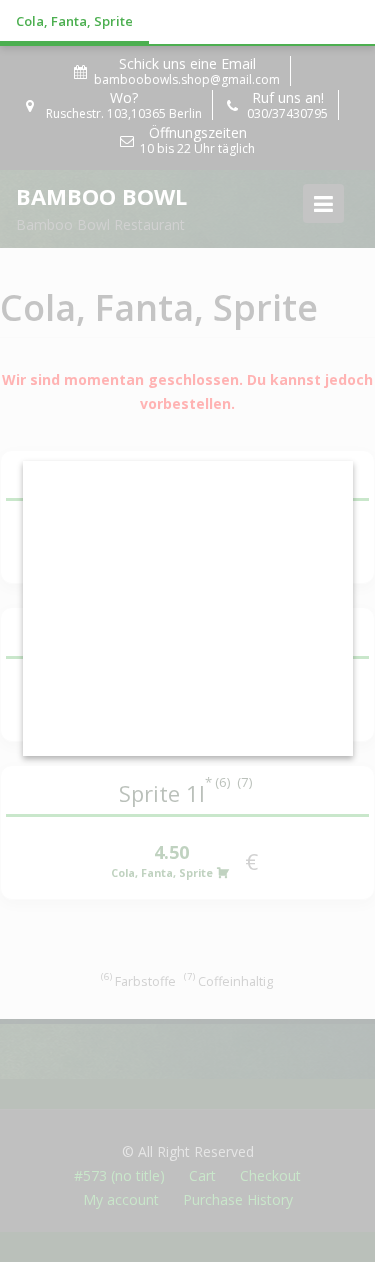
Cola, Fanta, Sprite (74, 21)
